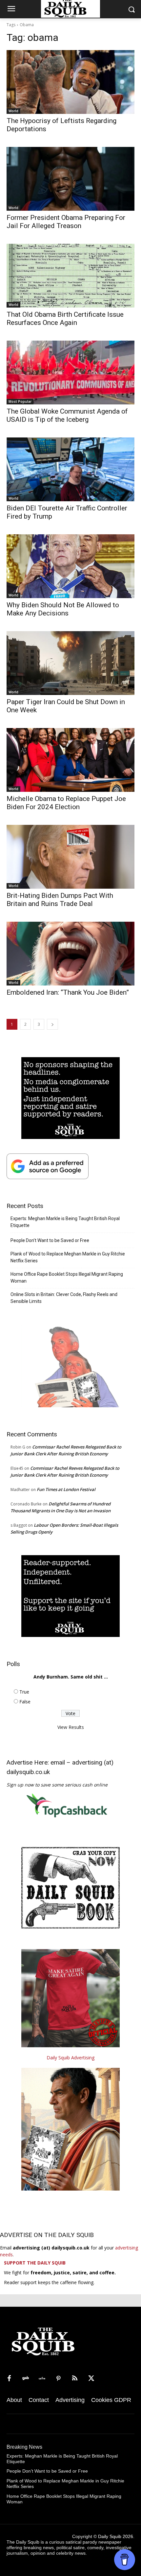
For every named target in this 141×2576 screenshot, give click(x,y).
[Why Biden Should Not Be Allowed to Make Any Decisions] (70, 566)
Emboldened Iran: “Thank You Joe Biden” (68, 992)
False (25, 1702)
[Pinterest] (58, 2379)
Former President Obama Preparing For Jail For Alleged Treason (66, 222)
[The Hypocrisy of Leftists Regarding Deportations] (70, 82)
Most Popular (20, 401)
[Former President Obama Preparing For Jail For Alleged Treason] (70, 179)
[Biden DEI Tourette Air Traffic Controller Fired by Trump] (70, 469)
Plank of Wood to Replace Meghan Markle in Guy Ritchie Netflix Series (68, 1257)
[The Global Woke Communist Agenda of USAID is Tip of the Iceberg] (70, 373)
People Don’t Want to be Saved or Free (50, 1240)
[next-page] (52, 1024)
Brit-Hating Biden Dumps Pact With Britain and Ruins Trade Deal (60, 900)
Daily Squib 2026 (116, 2536)
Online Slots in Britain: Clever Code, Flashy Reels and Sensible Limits (64, 1298)
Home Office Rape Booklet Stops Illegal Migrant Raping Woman (67, 1278)
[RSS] (75, 2379)
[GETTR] (42, 2379)
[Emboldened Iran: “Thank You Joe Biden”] (70, 954)
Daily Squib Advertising (70, 2058)
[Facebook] (9, 2379)
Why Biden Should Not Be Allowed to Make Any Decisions (63, 609)
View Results (71, 1727)
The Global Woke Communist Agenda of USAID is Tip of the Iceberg (67, 415)
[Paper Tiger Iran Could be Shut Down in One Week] (70, 663)
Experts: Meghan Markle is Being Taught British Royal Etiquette (65, 1222)
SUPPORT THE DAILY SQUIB (35, 2263)
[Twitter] (91, 2379)
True (24, 1692)
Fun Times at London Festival (66, 1489)
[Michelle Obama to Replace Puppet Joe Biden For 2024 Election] (70, 760)
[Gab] (26, 2379)
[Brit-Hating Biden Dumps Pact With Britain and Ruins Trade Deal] (70, 857)
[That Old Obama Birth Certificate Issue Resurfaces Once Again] (70, 276)
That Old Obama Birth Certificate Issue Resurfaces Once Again (65, 319)
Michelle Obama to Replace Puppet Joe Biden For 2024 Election (66, 803)
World (13, 111)
